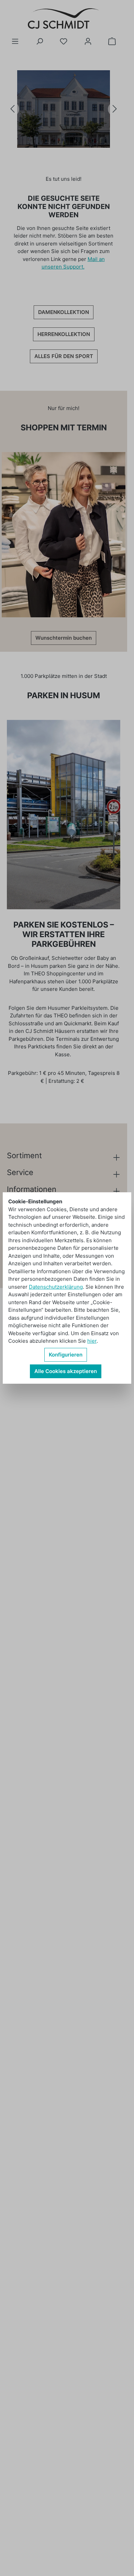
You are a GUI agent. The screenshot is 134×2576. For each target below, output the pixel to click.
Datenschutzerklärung (56, 1287)
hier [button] (92, 1341)
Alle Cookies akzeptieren (66, 1371)
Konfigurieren (66, 1355)
